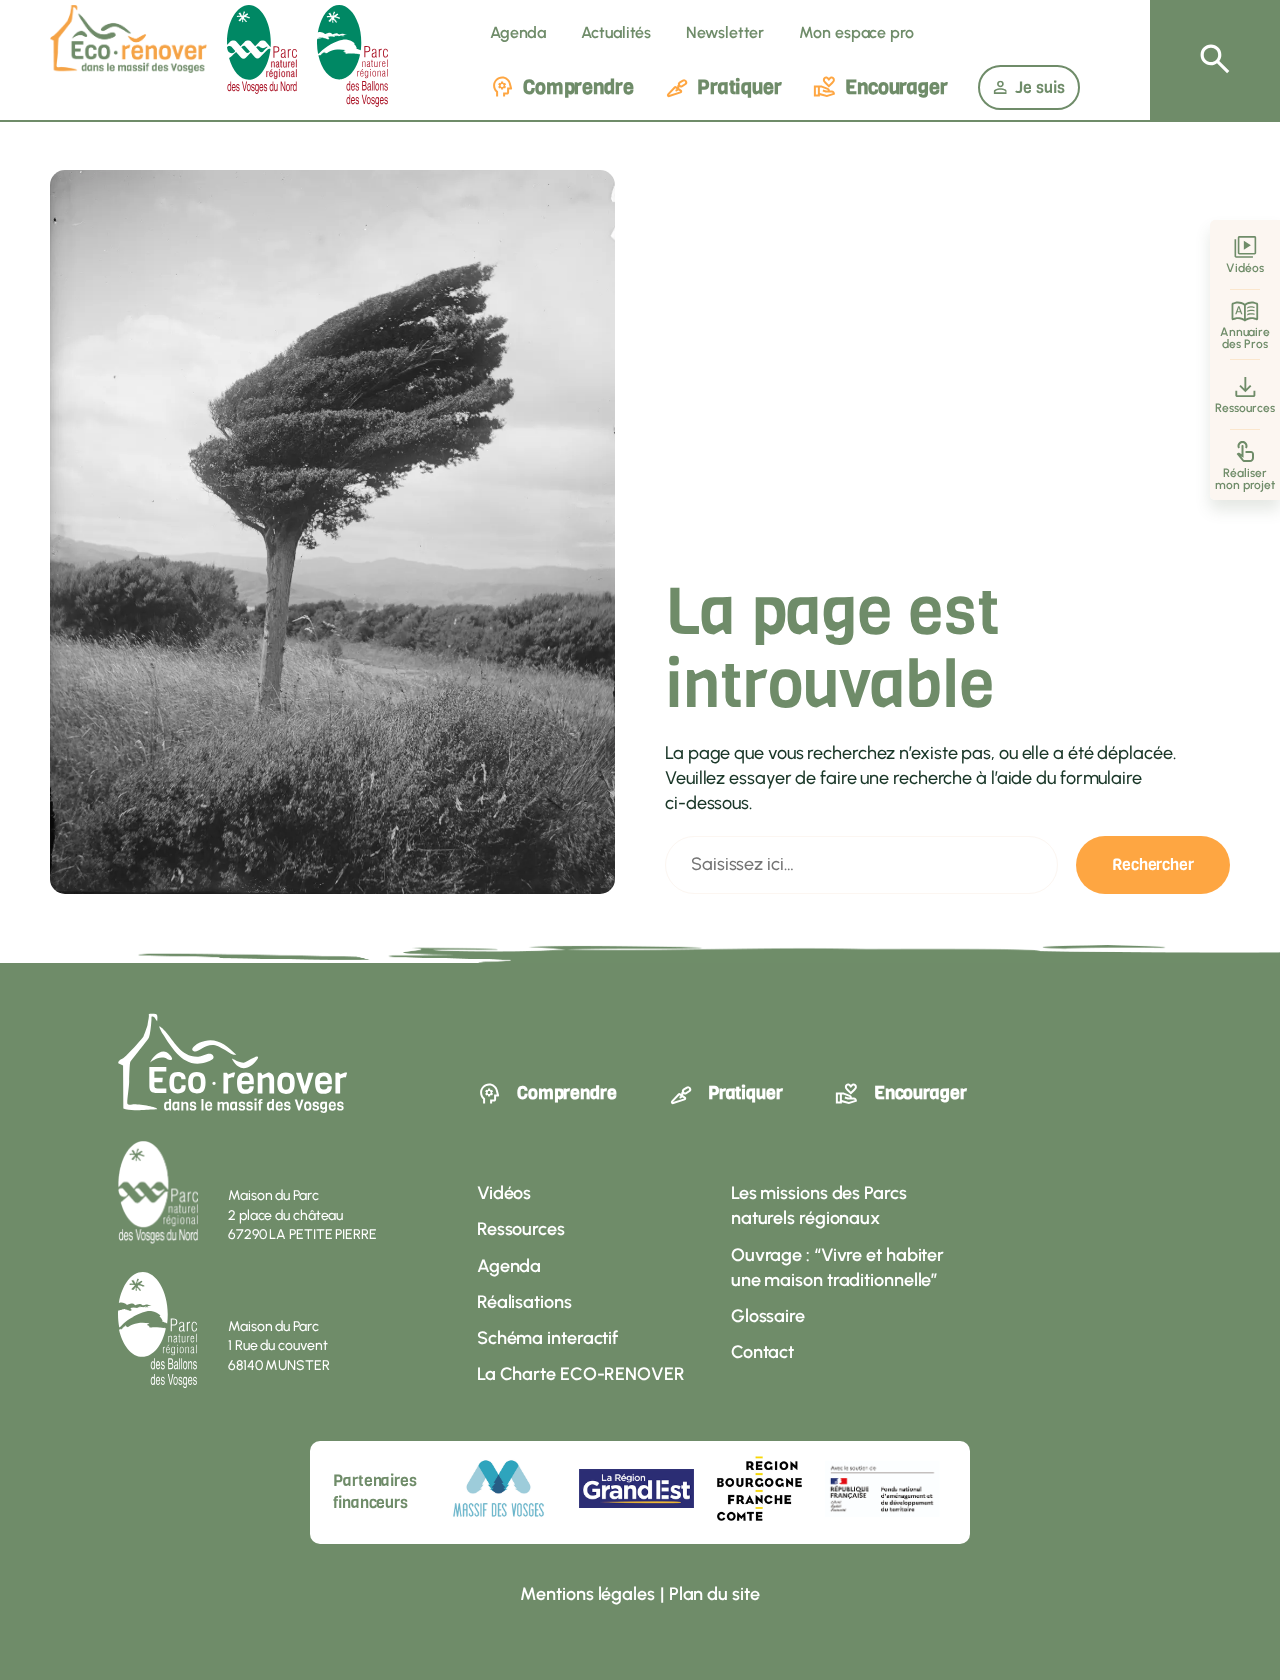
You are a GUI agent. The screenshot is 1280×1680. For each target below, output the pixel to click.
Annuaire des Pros (1245, 338)
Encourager (896, 87)
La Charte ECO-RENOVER (581, 1374)
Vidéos (1244, 268)
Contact (762, 1352)
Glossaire (768, 1316)
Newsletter (725, 32)
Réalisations (524, 1302)
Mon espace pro (856, 32)
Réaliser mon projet (1245, 479)
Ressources (1244, 408)
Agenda (518, 32)
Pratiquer (739, 87)
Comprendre (578, 87)
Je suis (1040, 87)
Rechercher (1153, 864)
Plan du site (714, 1594)
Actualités (616, 32)
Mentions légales (587, 1594)
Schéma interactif (547, 1338)
